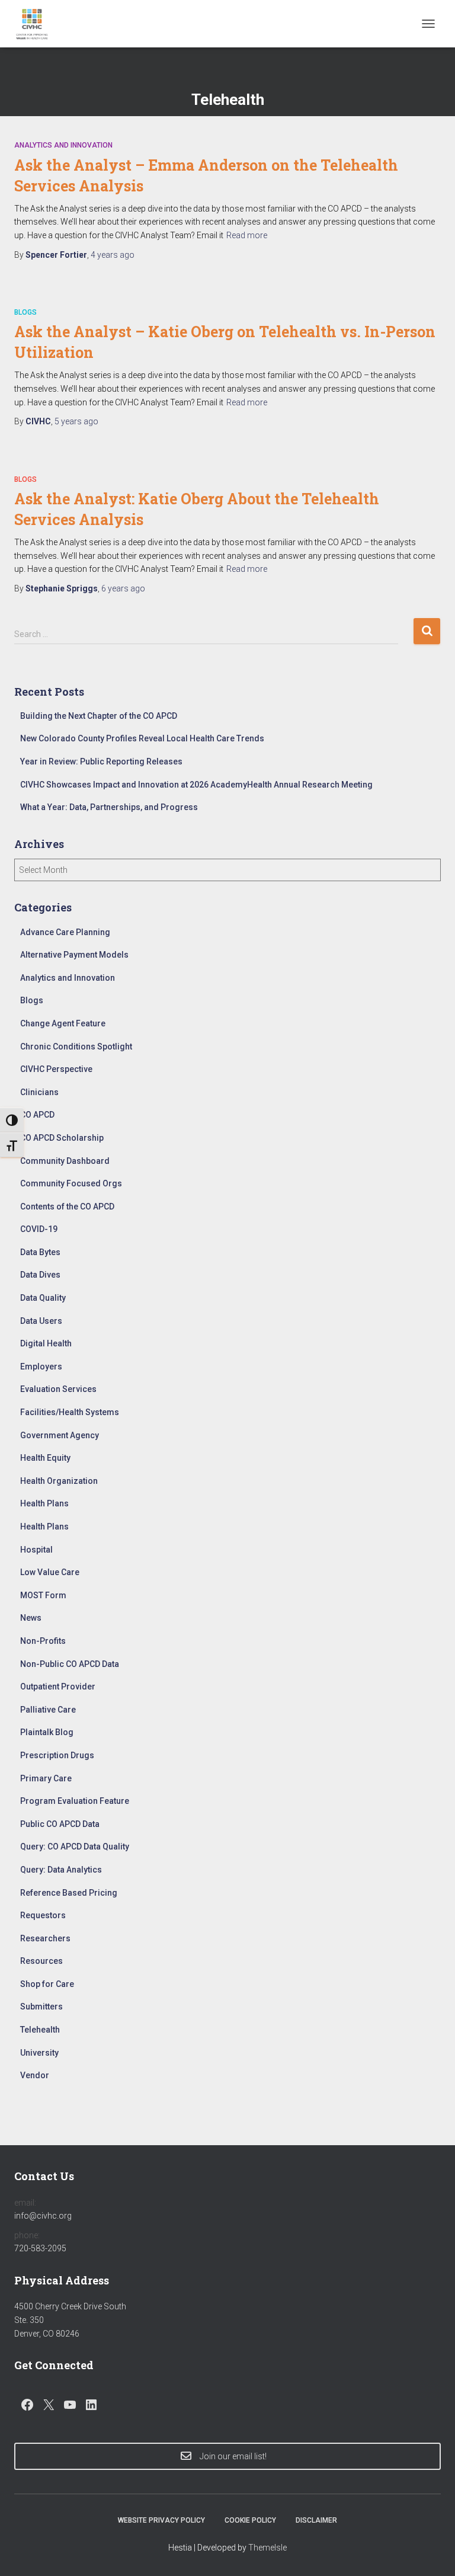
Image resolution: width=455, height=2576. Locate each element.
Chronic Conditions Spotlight (76, 1047)
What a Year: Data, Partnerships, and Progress (109, 807)
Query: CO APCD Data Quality (75, 1847)
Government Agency (60, 1435)
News (31, 1618)
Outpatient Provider (58, 1687)
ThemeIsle (267, 2548)
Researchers (45, 1938)
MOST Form (43, 1595)
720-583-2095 (40, 2248)
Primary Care (46, 1778)
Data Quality (43, 1298)
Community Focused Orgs (71, 1183)
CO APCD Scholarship (62, 1138)
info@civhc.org (43, 2216)
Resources (41, 1961)
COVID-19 (39, 1229)
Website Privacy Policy (161, 2520)
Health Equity (45, 1458)
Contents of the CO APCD (67, 1207)
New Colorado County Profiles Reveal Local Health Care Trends (142, 738)
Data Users (41, 1321)
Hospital (36, 1550)
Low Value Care (50, 1572)
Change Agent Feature (63, 1023)
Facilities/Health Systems (70, 1412)
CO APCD (37, 1115)
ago (113, 255)
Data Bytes (40, 1252)
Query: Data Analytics (61, 1870)
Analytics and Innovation (63, 145)
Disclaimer (316, 2520)
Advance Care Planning (65, 932)
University (39, 2053)
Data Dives (40, 1275)
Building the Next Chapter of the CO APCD (99, 716)
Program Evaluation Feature (75, 1801)
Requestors (43, 1915)
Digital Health (46, 1343)
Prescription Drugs (57, 1755)
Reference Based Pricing (69, 1893)
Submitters (41, 2007)
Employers (41, 1367)
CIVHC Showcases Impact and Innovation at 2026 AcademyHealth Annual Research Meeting (196, 785)
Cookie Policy (250, 2520)
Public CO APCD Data (60, 1824)
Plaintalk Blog (47, 1732)
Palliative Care (48, 1710)
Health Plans (44, 1503)
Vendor (35, 2075)
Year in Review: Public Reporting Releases (101, 761)
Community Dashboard (65, 1161)
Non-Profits (43, 1641)
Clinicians (39, 1092)
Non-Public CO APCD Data (70, 1664)
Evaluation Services (58, 1389)
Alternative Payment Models (74, 955)
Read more (247, 235)
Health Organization (59, 1481)
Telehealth (40, 2030)
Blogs (25, 312)
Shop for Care (47, 1984)
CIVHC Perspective (56, 1069)
